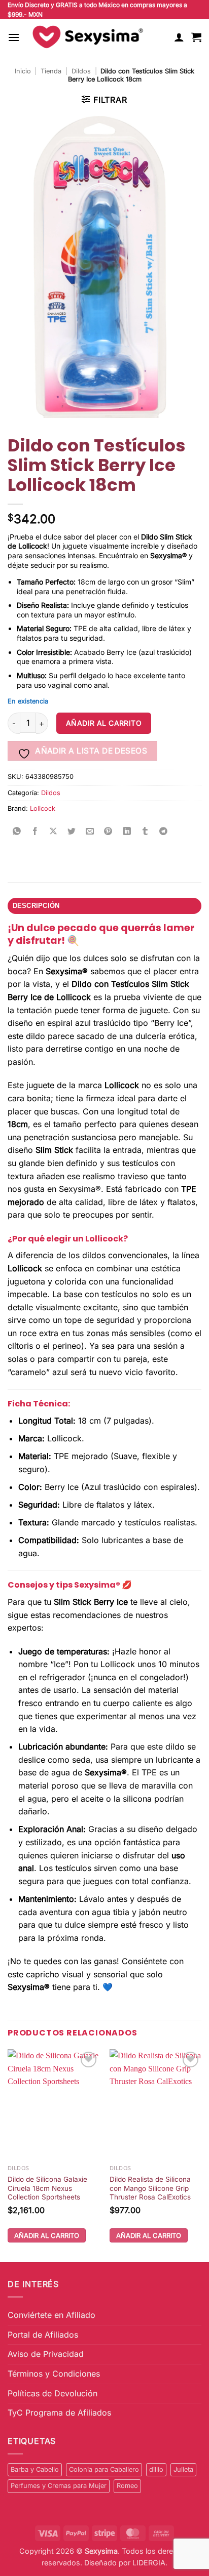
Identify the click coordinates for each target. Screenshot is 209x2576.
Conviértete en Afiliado (51, 2315)
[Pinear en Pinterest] (108, 832)
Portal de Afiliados (43, 2335)
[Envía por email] (90, 832)
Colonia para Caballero (104, 2469)
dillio (156, 2469)
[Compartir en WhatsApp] (17, 832)
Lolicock (43, 808)
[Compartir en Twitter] (72, 832)
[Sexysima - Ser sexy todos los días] (86, 37)
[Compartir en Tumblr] (145, 832)
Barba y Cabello (35, 2469)
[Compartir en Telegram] (164, 832)
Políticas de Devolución (53, 2393)
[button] (14, 37)
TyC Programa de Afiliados (59, 2413)
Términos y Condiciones (54, 2374)
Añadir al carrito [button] (47, 2235)
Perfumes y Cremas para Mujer (59, 2486)
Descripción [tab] (36, 906)
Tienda (51, 71)
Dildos (81, 71)
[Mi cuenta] (179, 37)
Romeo (127, 2486)
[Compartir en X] (54, 832)
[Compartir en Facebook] (35, 832)
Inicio (23, 71)
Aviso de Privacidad (46, 2354)
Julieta (183, 2469)
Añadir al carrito (104, 723)
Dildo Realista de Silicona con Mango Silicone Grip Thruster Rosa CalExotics (150, 2188)
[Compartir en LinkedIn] (127, 832)
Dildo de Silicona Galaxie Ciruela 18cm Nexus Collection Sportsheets (47, 2188)
